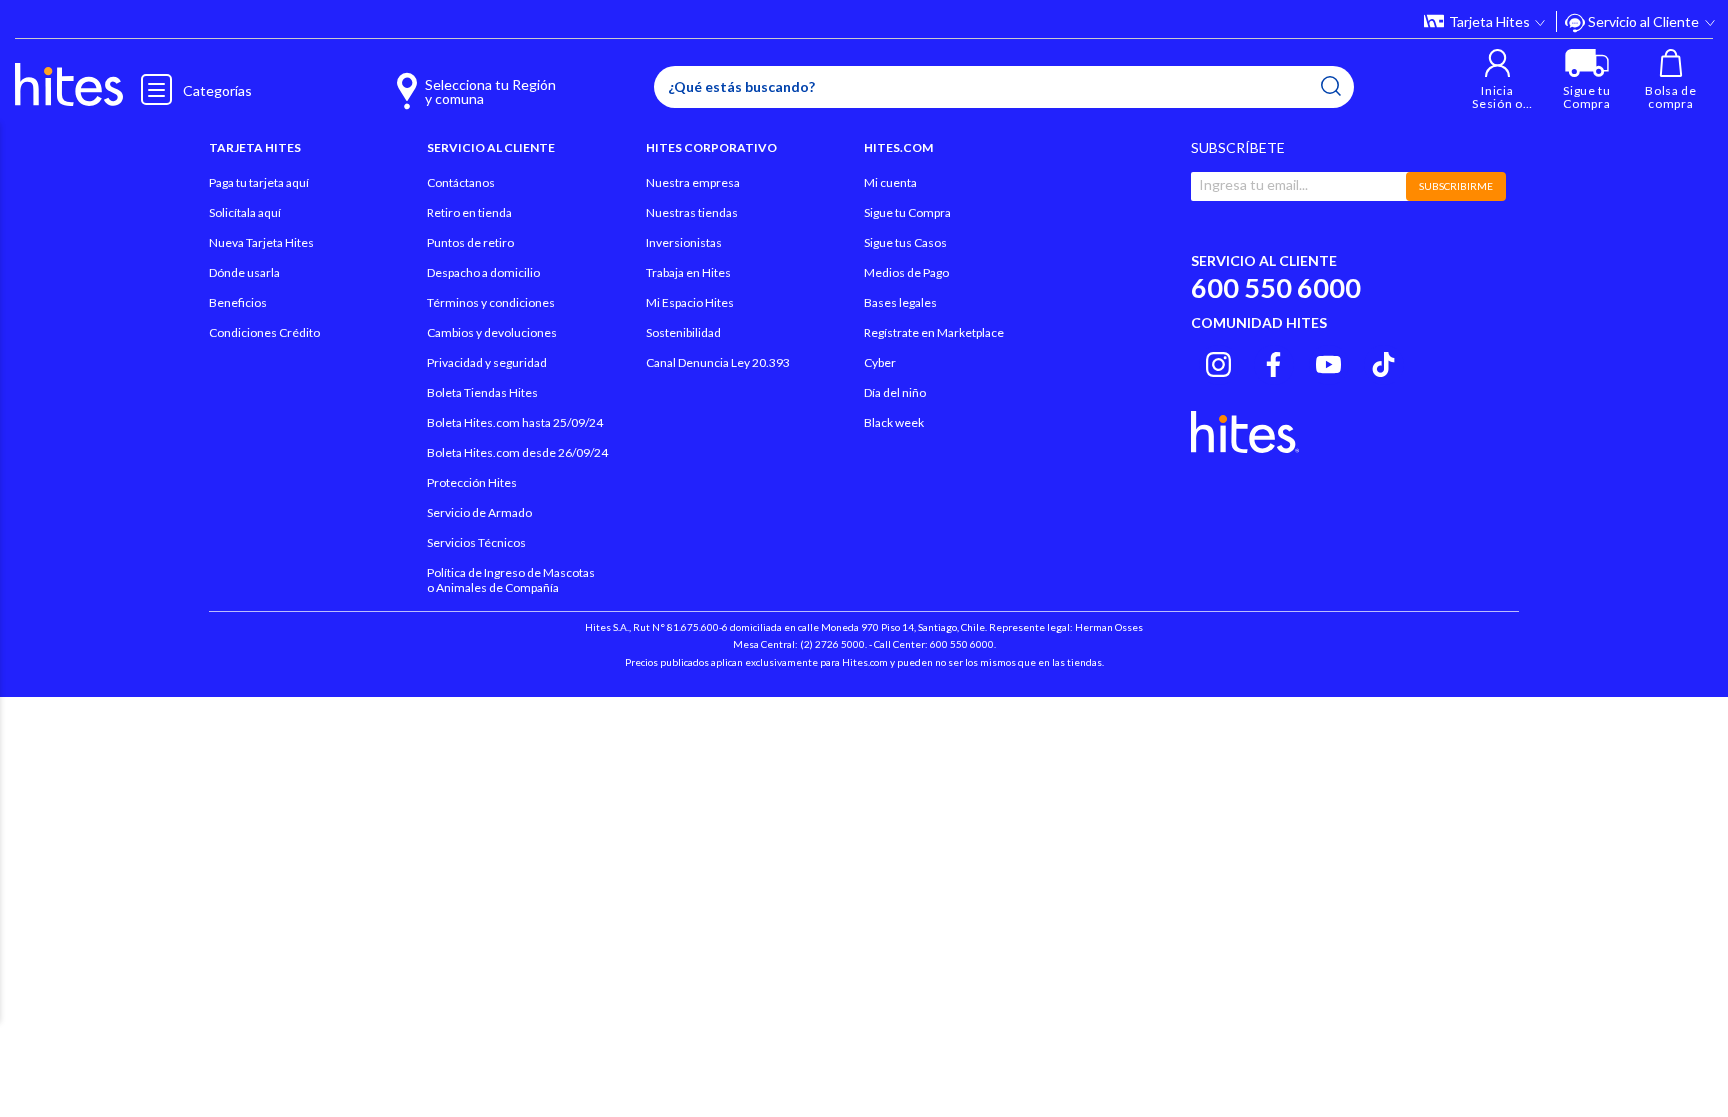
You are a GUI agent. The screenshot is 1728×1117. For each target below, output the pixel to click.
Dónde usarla (244, 272)
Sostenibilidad (683, 332)
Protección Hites (472, 482)
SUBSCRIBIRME (1456, 186)
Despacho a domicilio (483, 272)
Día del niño (895, 392)
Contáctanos (461, 182)
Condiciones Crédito (264, 332)
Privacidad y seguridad (487, 362)
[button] (1497, 79)
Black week (894, 422)
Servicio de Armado (479, 512)
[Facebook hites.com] (1273, 362)
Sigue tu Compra (907, 212)
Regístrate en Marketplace (934, 332)
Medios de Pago (906, 272)
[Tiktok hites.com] (1383, 362)
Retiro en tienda (469, 212)
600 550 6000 (1276, 287)
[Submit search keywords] (1331, 86)
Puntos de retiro (470, 242)
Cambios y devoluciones (492, 332)
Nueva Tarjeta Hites (261, 242)
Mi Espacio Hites (690, 302)
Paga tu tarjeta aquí (259, 182)
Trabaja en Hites (688, 272)
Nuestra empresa (693, 182)
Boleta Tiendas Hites (482, 392)
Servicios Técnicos (476, 542)
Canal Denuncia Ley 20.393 (718, 362)
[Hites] (69, 85)
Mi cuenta (890, 182)
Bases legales (900, 302)
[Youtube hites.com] (1328, 362)
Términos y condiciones (491, 302)
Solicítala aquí (245, 212)
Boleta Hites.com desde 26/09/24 (517, 452)
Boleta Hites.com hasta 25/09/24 (515, 422)
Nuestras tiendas (692, 212)
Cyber (880, 362)
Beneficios (238, 302)
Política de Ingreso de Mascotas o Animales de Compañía (511, 580)
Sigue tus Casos (905, 242)
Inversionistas (684, 242)
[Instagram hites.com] (1218, 362)
